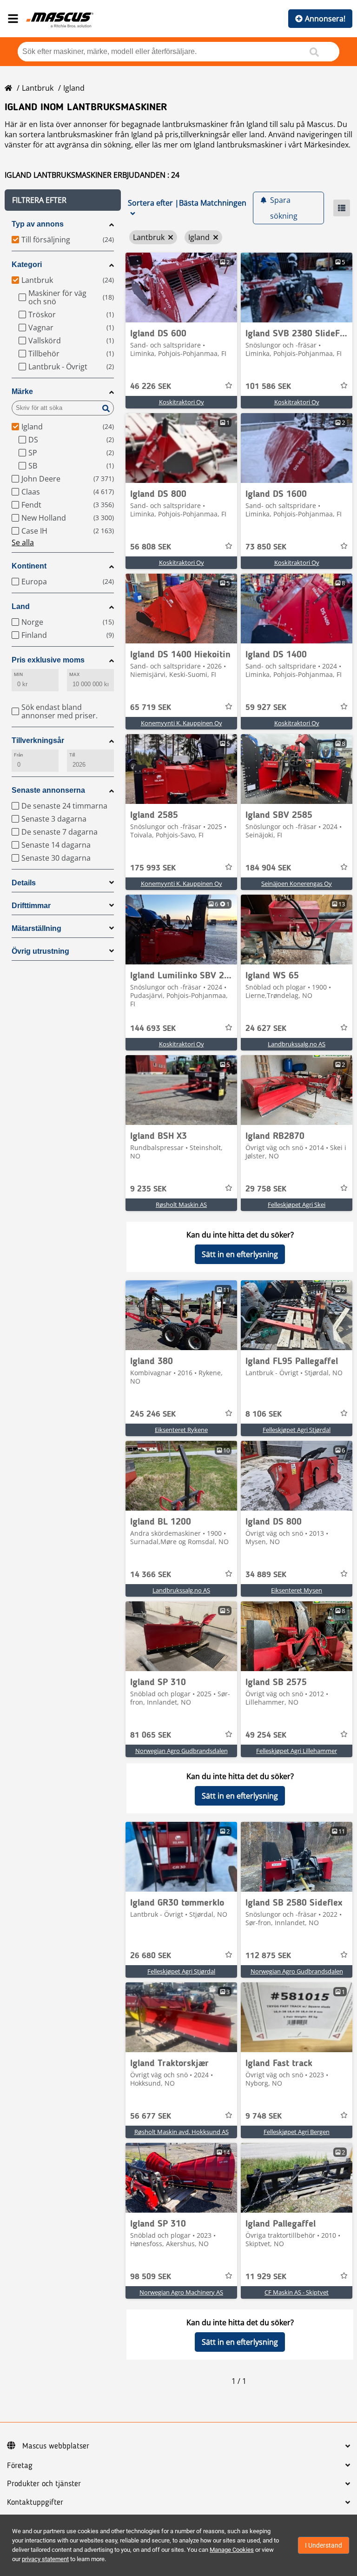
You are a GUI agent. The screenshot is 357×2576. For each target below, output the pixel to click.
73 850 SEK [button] (266, 547)
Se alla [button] (23, 542)
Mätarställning (36, 928)
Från (19, 755)
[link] (181, 288)
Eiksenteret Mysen (297, 1590)
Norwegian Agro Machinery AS (181, 2292)
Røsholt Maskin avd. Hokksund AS (182, 2132)
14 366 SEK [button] (151, 1575)
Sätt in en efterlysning (240, 1254)
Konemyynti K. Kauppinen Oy (182, 723)
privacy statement (45, 2559)
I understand (324, 2545)
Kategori (27, 264)
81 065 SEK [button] (151, 1735)
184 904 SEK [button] (268, 868)
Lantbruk (38, 88)
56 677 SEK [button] (151, 2116)
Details (24, 883)
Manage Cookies (232, 2550)
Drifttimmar (31, 906)
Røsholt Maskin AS (181, 1204)
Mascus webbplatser (56, 2446)
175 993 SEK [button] (153, 868)
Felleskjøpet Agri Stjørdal (297, 1430)
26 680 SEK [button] (151, 1956)
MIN (18, 674)
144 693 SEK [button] (153, 1029)
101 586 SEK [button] (268, 387)
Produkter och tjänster (44, 2484)
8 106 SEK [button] (264, 1414)
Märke (22, 391)
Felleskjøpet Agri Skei (297, 1204)
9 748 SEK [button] (264, 2116)
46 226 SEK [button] (151, 387)
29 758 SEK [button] (266, 1189)
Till (72, 755)
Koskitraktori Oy (182, 402)
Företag (20, 2466)
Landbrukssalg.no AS (297, 1044)
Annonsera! (325, 19)
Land (21, 606)
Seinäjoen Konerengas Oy (297, 883)
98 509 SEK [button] (151, 2277)
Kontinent (29, 566)
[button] (63, 200)
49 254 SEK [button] (266, 1735)
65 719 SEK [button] (151, 708)
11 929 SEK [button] (266, 2277)
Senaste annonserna (48, 790)
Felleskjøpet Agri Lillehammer (297, 1751)
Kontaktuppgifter (35, 2502)
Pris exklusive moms (48, 660)
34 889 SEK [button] (266, 1575)
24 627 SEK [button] (266, 1029)
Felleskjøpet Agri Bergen (297, 2132)
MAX (74, 674)
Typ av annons (38, 224)
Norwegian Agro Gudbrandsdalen (182, 1751)
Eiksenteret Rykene (181, 1430)
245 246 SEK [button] (153, 1414)
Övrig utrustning (40, 951)
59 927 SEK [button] (266, 708)
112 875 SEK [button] (268, 1956)
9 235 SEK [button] (148, 1189)
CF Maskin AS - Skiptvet (297, 2292)
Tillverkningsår (38, 740)
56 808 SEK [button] (151, 547)
